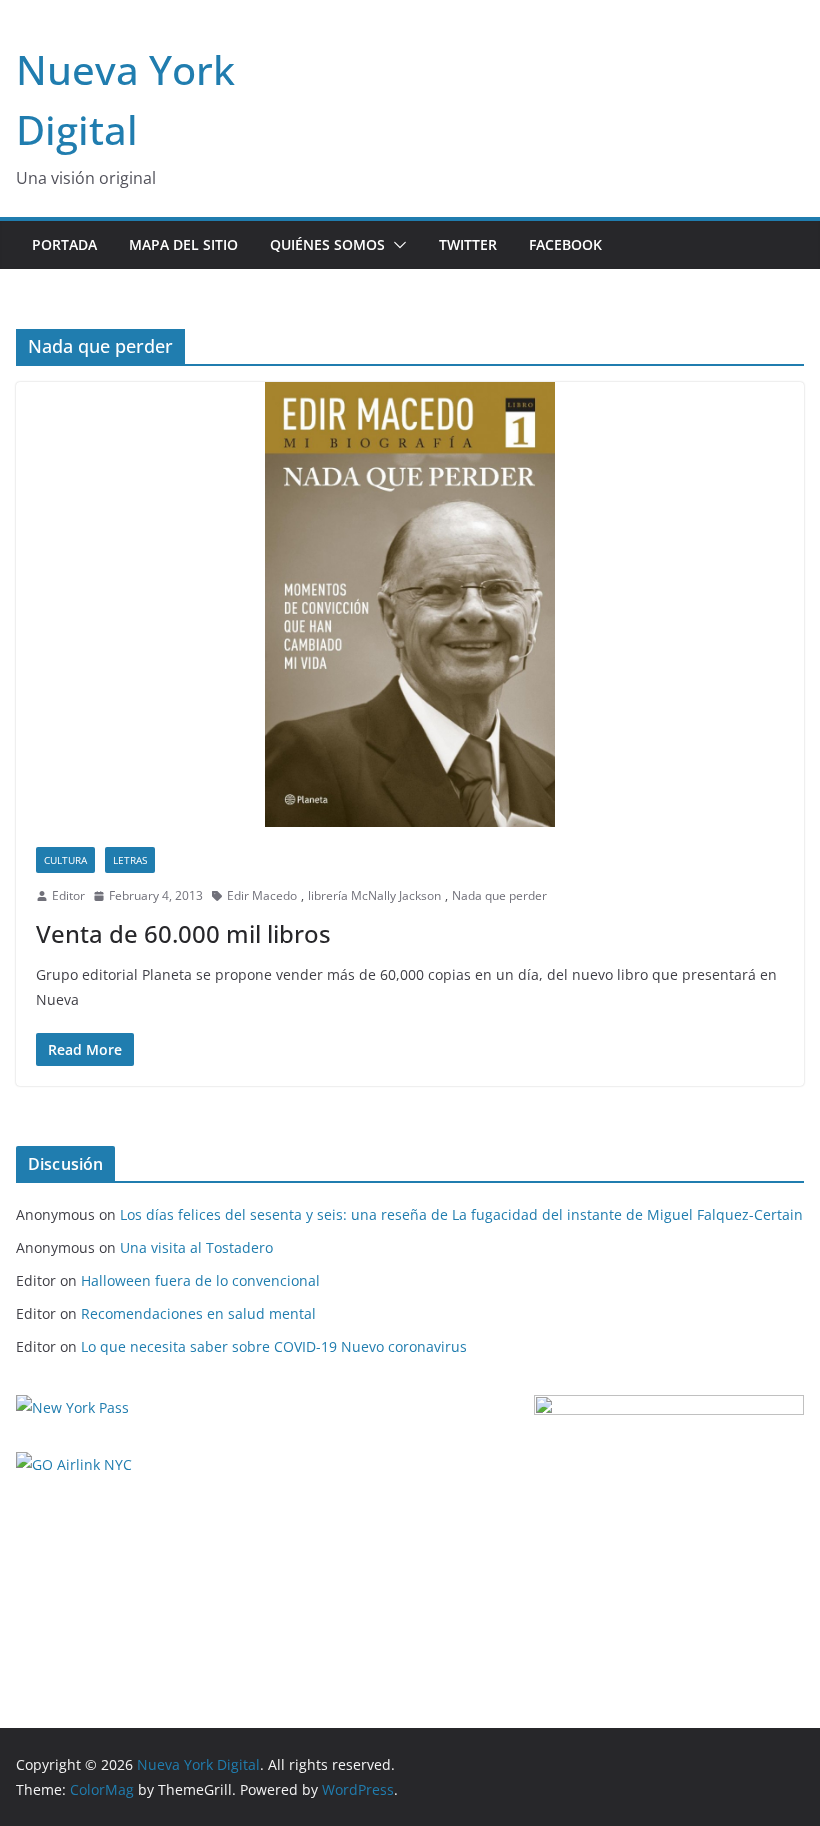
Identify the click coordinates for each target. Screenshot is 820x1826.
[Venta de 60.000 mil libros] (410, 604)
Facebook (565, 244)
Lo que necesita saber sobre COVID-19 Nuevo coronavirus (274, 1346)
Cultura (65, 860)
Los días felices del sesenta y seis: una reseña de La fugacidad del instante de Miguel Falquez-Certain (461, 1214)
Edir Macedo (262, 895)
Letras (130, 860)
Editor (68, 895)
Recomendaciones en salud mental (198, 1313)
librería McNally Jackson (374, 895)
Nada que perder (499, 895)
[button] (396, 245)
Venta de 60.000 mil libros (183, 933)
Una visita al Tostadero (196, 1247)
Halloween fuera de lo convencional (200, 1280)
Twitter (468, 244)
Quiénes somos (327, 244)
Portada (64, 244)
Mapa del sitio (183, 244)
